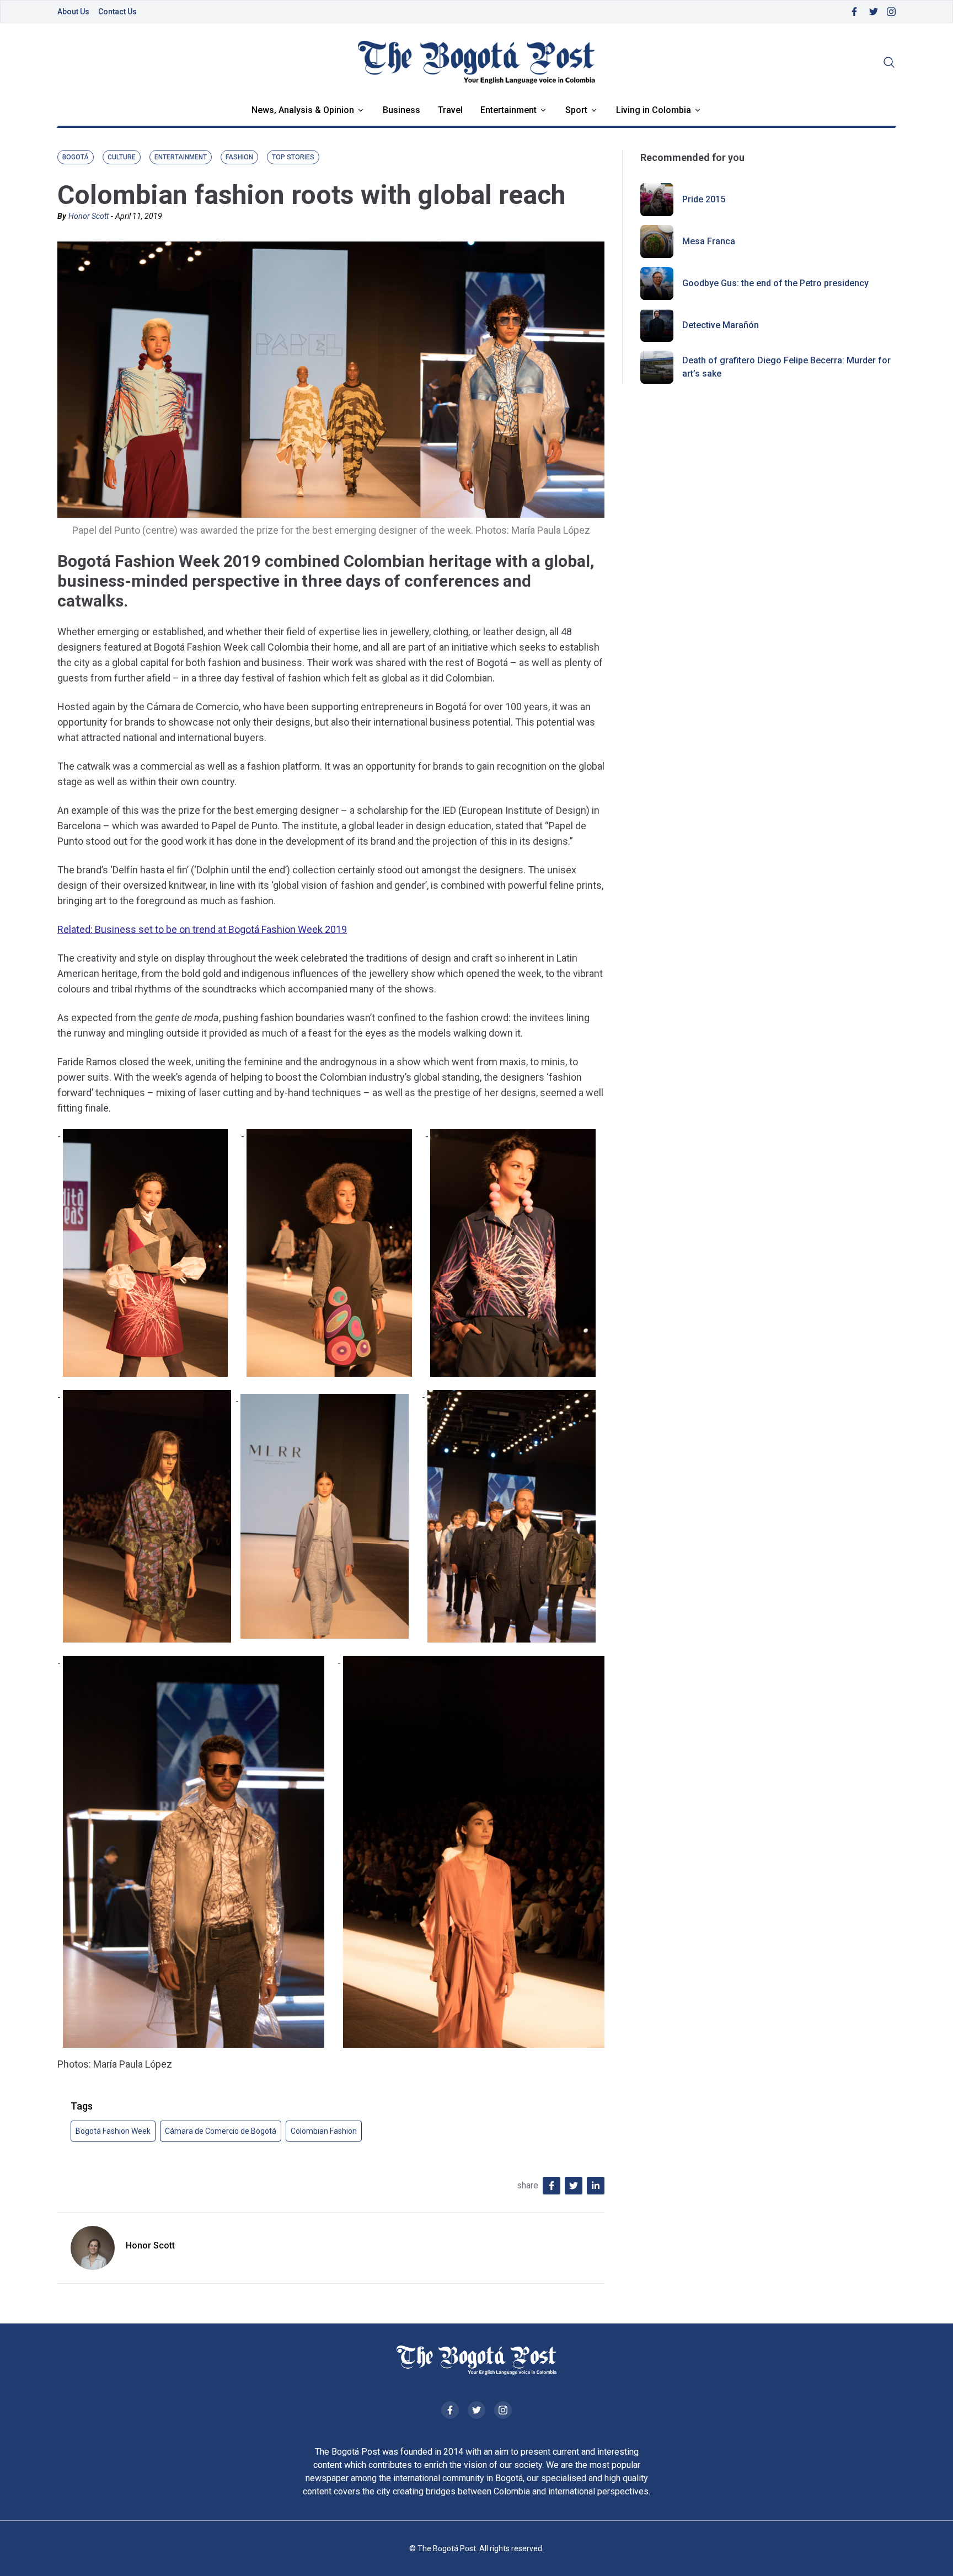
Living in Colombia (654, 110)
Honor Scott (89, 216)
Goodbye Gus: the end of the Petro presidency (775, 283)
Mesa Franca (709, 241)
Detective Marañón (721, 325)
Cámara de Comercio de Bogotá (221, 2131)
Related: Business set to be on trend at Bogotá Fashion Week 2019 (202, 929)
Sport (576, 110)
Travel (450, 110)
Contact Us (117, 12)
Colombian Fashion (324, 2131)
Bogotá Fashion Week (113, 2131)
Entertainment (508, 110)
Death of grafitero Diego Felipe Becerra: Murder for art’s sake (786, 367)
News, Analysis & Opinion (303, 110)
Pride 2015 (704, 199)
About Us (73, 12)
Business (401, 110)
